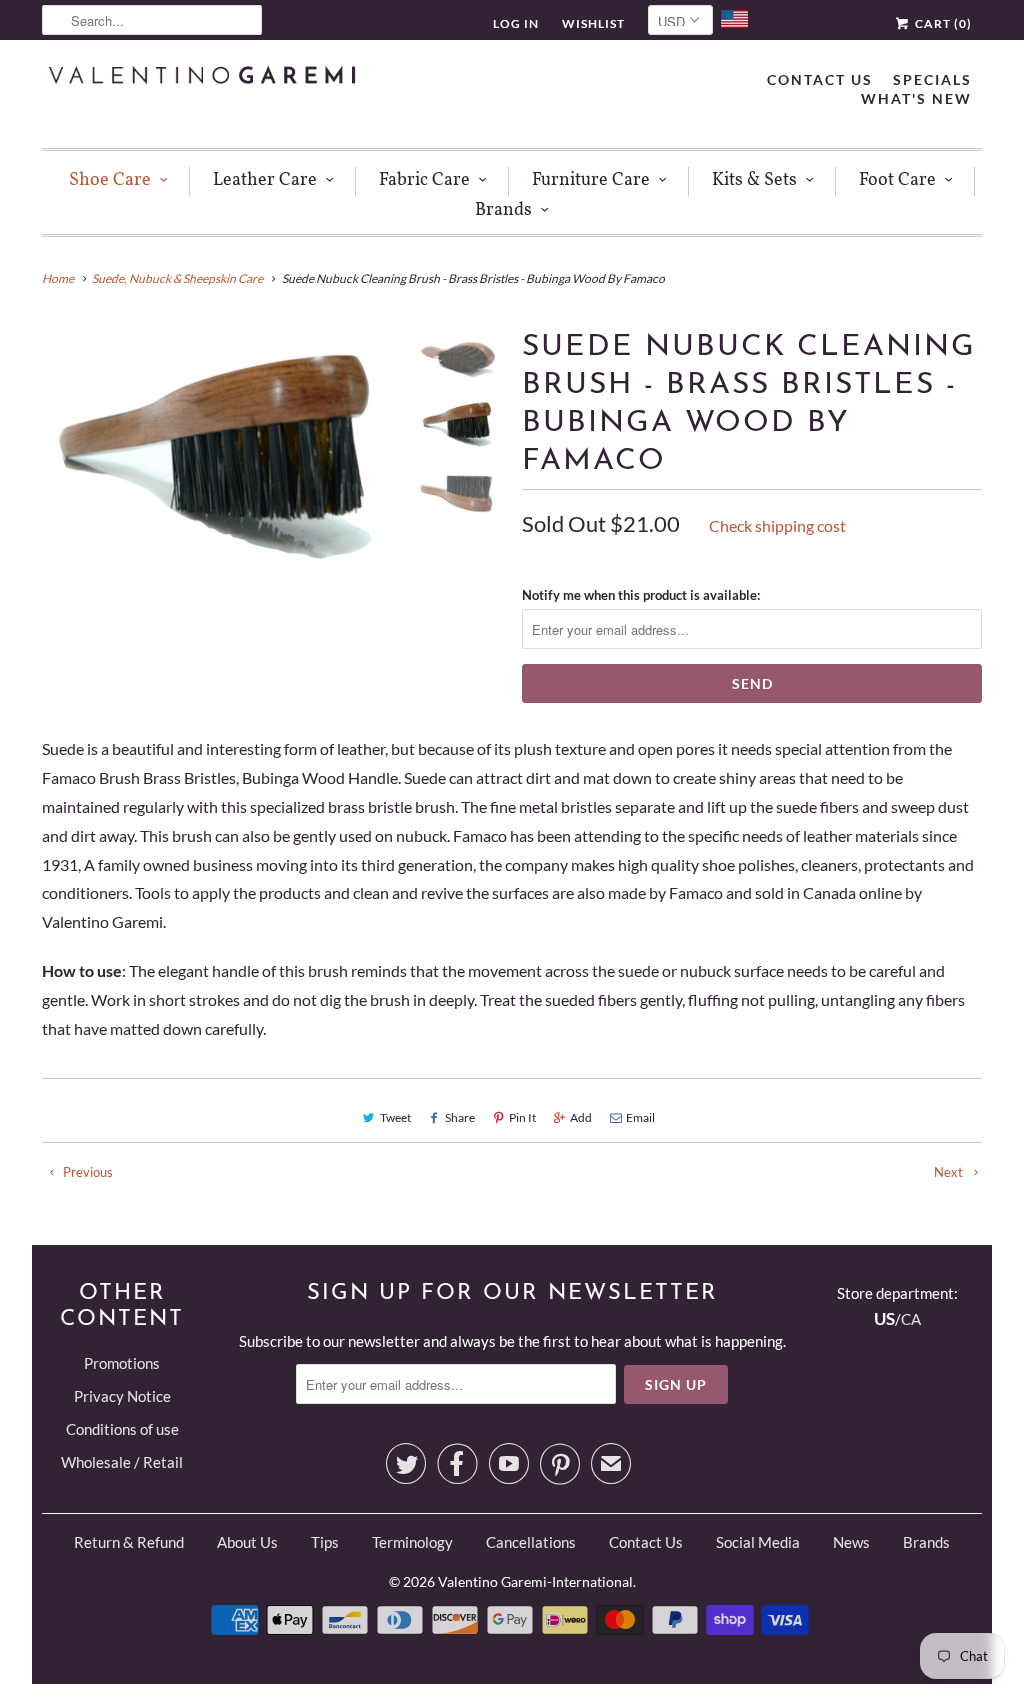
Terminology (412, 1542)
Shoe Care (110, 180)
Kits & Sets (754, 180)
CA (911, 1319)
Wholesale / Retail (122, 1462)
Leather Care (265, 180)
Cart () (942, 23)
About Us (247, 1542)
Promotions (122, 1363)
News (851, 1542)
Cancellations (531, 1542)
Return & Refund (129, 1542)
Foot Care (897, 180)
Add (581, 1117)
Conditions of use (122, 1429)
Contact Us (820, 79)
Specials (932, 79)
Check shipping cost (777, 525)
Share (460, 1117)
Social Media (758, 1542)
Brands (503, 210)
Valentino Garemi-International (535, 1581)
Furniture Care (591, 180)
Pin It (522, 1117)
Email (640, 1117)
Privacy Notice (122, 1396)
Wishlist (593, 23)
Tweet (395, 1117)
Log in (516, 23)
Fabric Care (424, 180)
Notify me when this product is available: (641, 595)
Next (950, 1172)
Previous (86, 1172)
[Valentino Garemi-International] (202, 77)
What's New (916, 98)
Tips (325, 1542)
